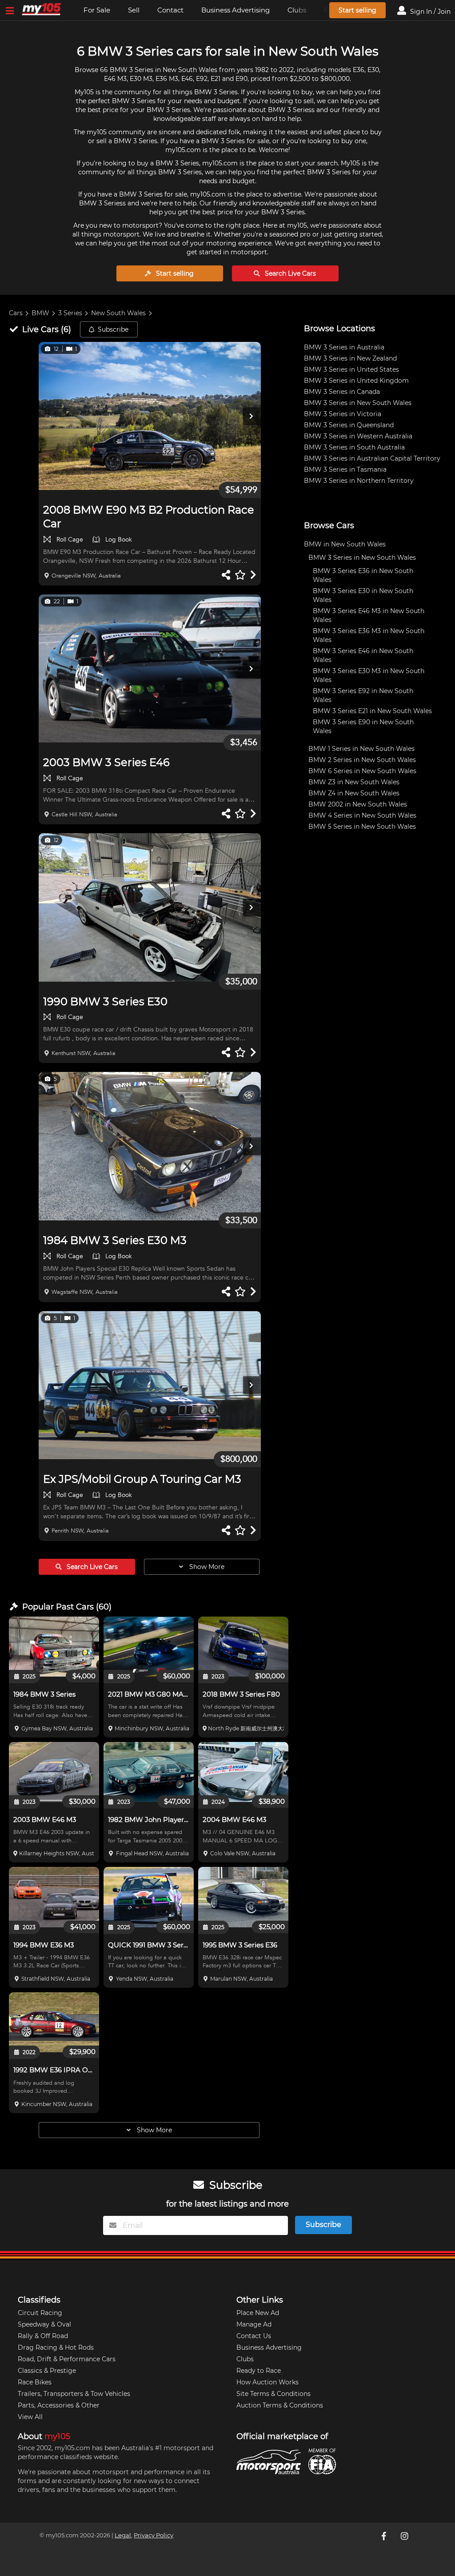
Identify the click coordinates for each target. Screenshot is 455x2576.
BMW (40, 313)
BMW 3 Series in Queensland (349, 425)
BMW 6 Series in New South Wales (362, 771)
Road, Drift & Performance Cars (67, 2359)
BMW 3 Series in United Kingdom (356, 381)
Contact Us (254, 2336)
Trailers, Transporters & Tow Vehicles (74, 2394)
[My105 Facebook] (385, 2536)
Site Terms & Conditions (273, 2394)
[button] (150, 416)
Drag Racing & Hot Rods (56, 2347)
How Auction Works (267, 2382)
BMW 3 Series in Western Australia (358, 436)
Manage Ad (254, 2324)
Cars (16, 313)
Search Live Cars (289, 273)
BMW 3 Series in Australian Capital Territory (372, 458)
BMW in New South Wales (345, 544)
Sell (134, 10)
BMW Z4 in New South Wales (354, 793)
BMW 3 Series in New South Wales (358, 403)
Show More (206, 1567)
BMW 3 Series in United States (351, 369)
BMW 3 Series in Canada (342, 392)
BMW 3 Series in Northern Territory (359, 481)
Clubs (245, 2359)
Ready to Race (259, 2371)
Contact (170, 10)
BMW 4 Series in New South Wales (362, 815)
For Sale (97, 10)
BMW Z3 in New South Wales (354, 782)
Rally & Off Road (43, 2336)
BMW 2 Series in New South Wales (362, 760)
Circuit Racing (40, 2313)
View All (30, 2417)
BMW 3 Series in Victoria (343, 414)
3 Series (70, 313)
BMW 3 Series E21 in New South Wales (372, 711)
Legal (123, 2535)
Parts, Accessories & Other (59, 2405)
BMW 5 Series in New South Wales (362, 827)
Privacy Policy (154, 2535)
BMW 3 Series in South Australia (354, 447)
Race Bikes (35, 2382)
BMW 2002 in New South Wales (358, 804)
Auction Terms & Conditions (280, 2405)
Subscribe (113, 329)
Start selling (357, 10)
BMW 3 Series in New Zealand (350, 358)
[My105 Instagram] (405, 2536)
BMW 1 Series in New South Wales (361, 749)
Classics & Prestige (47, 2371)
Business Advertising (235, 10)
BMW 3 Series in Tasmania (345, 469)
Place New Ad (258, 2313)
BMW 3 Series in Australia (344, 347)
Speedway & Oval (44, 2324)
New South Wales (118, 313)
